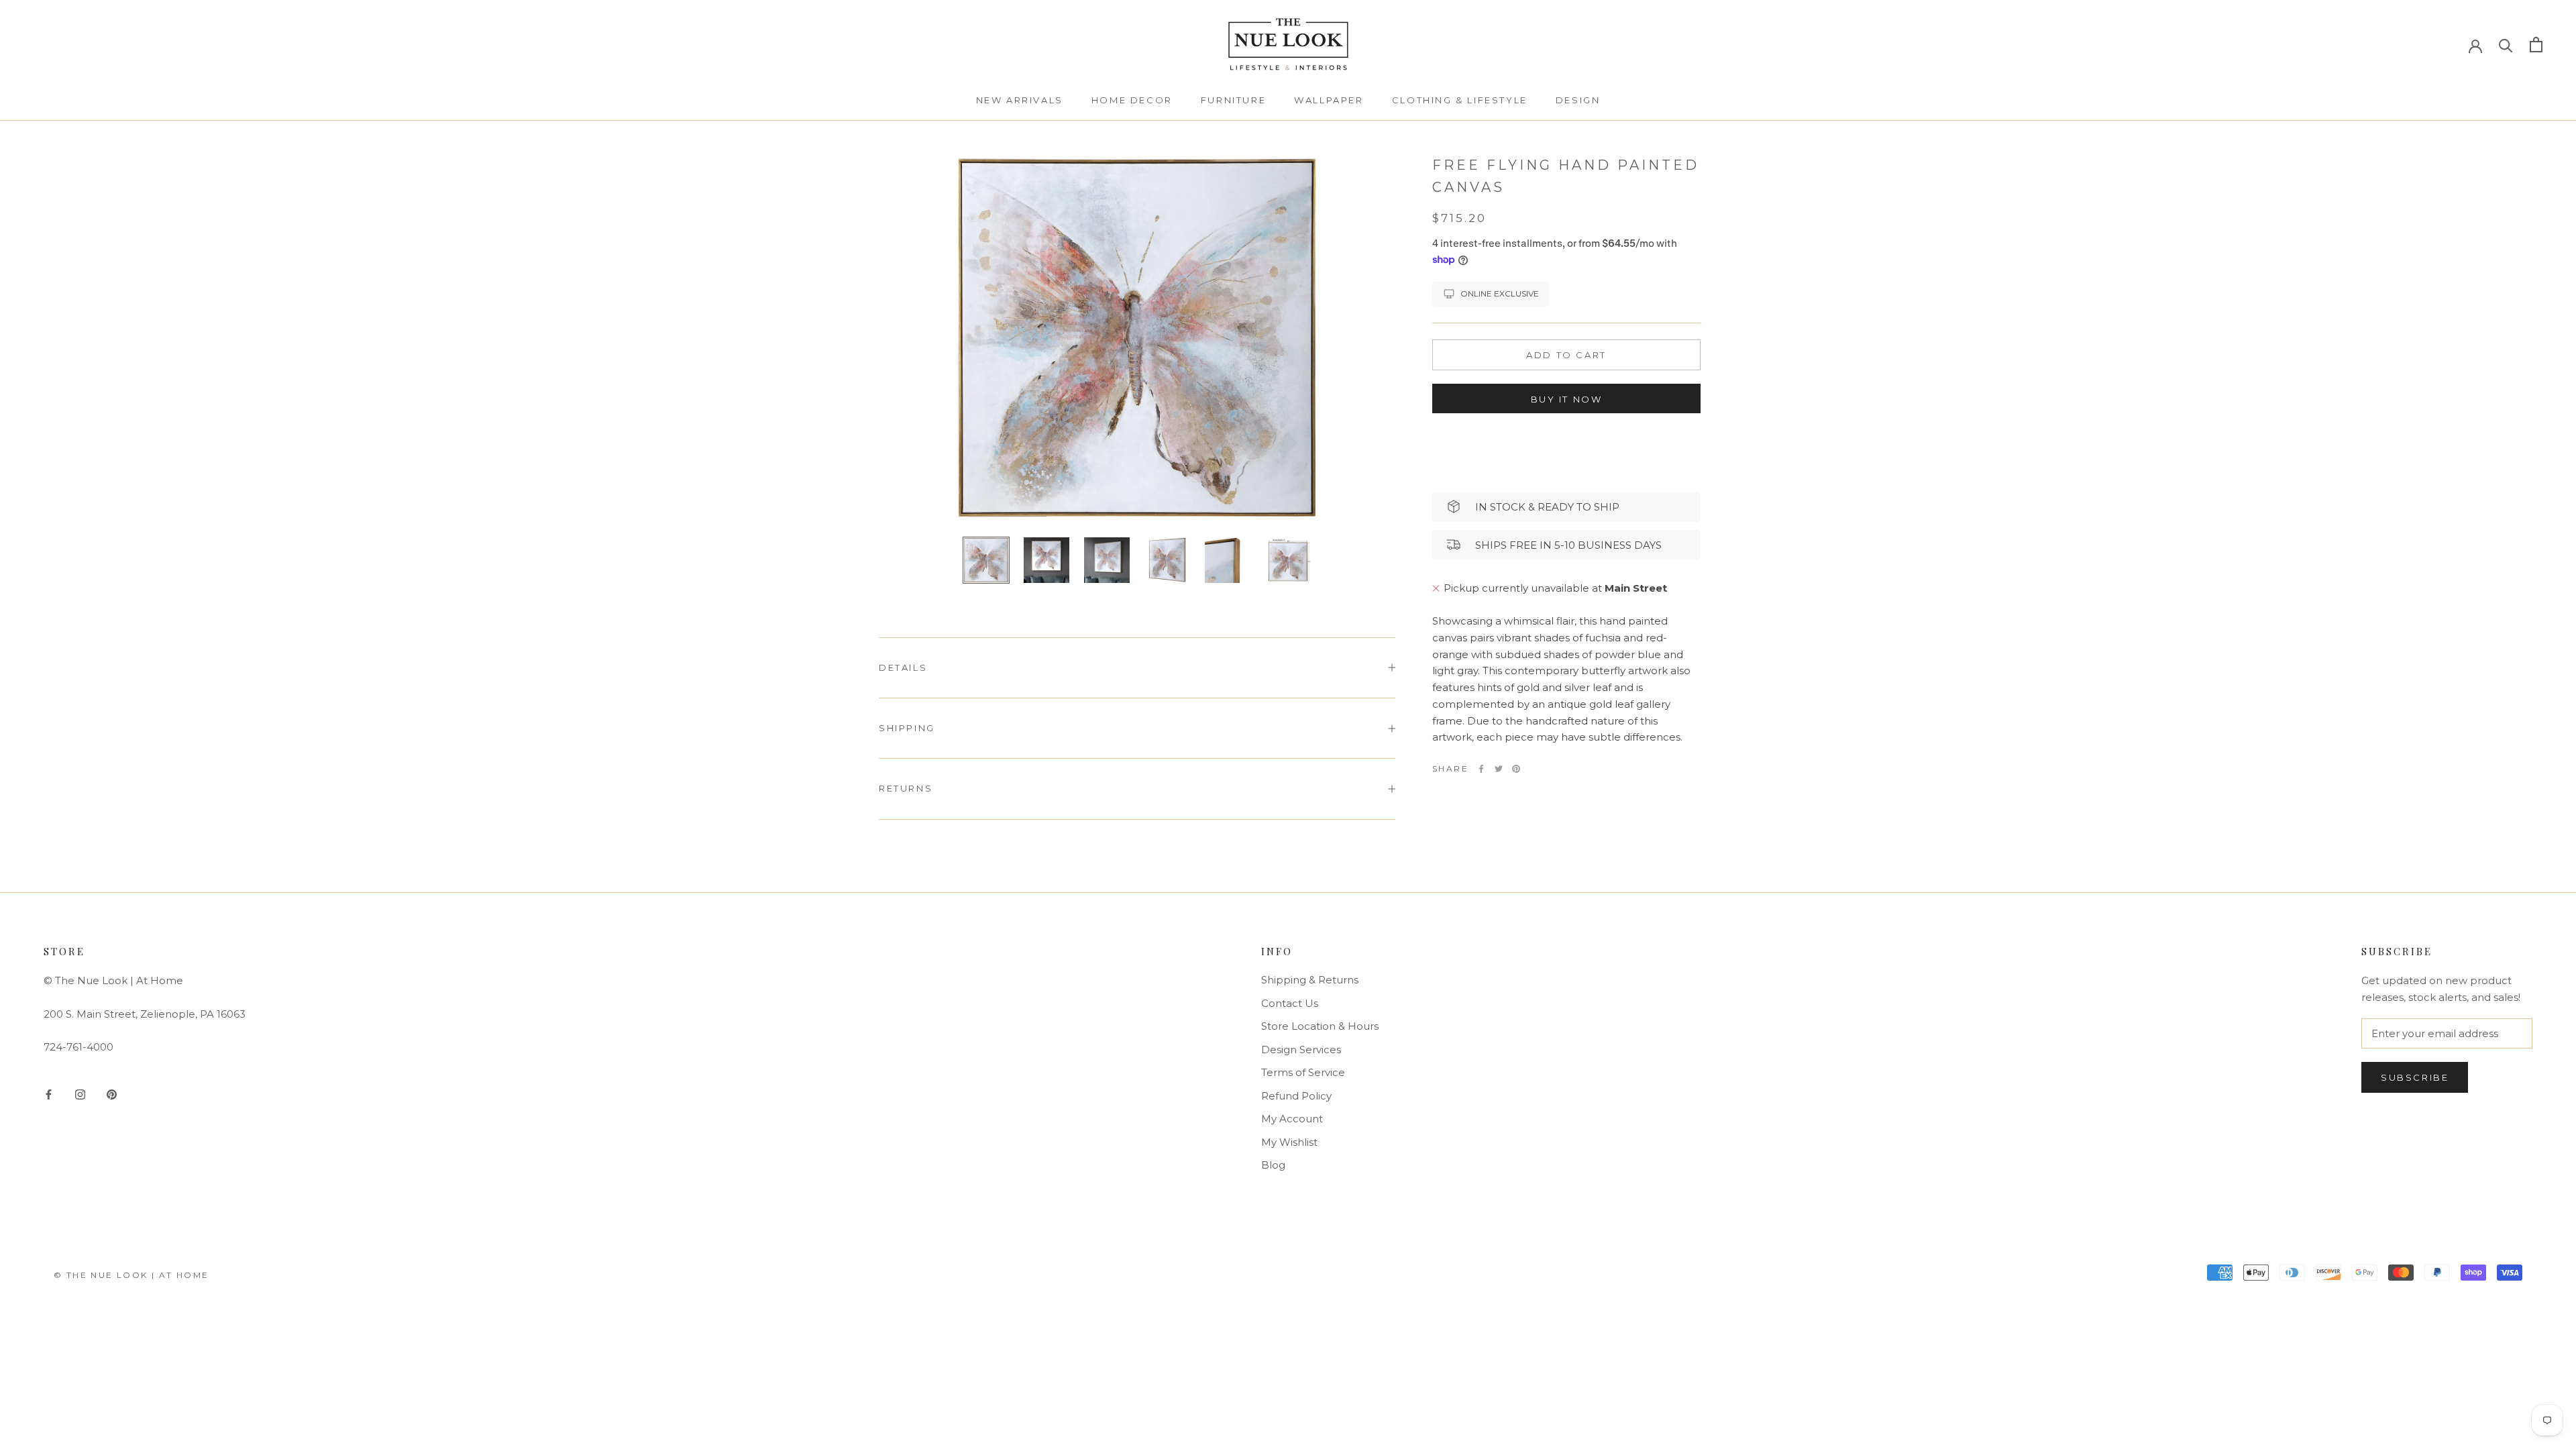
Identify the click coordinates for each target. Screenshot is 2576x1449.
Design (1578, 100)
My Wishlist (1289, 1142)
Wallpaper (1329, 100)
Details (903, 667)
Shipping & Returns (1310, 980)
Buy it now (1567, 399)
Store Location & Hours (1320, 1026)
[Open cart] (2536, 45)
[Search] (2506, 45)
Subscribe (2415, 1077)
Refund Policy (1296, 1096)
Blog (1273, 1165)
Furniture (1233, 100)
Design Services (1301, 1050)
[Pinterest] (1516, 769)
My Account (1292, 1119)
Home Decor (1132, 100)
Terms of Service (1303, 1072)
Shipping (907, 728)
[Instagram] (80, 1094)
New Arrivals (1020, 100)
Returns (906, 788)
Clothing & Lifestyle (1460, 100)
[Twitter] (1499, 769)
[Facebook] (1481, 769)
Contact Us (1290, 1003)
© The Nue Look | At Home (131, 1275)
